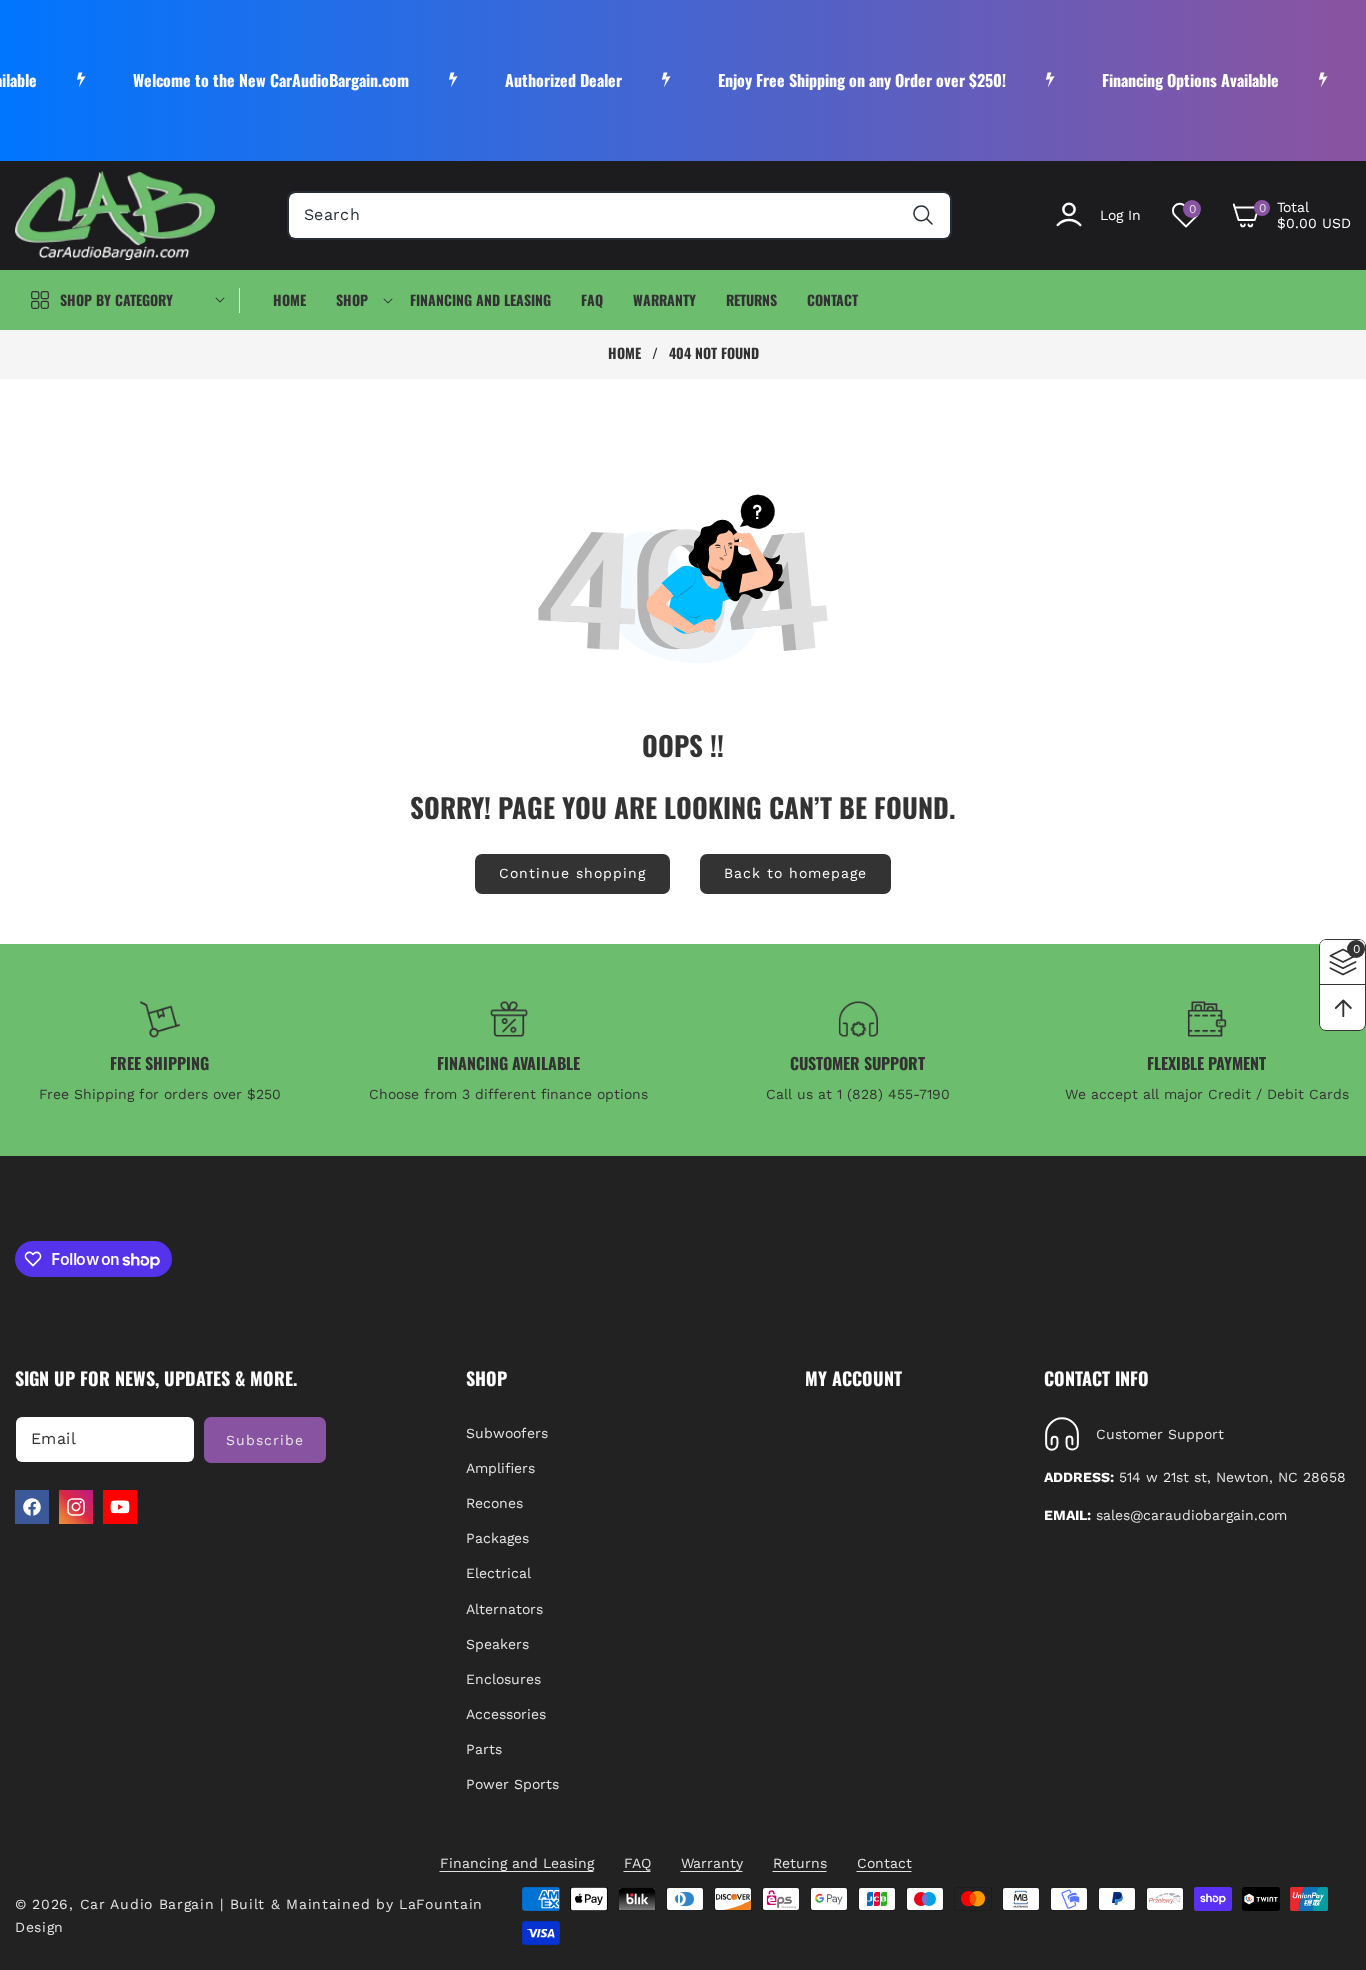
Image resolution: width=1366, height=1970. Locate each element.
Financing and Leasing (517, 1863)
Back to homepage (795, 873)
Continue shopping (572, 873)
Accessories (506, 1714)
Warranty (712, 1863)
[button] (1291, 215)
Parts (484, 1749)
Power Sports (512, 1784)
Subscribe (265, 1440)
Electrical (498, 1573)
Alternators (504, 1609)
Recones (494, 1503)
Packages (497, 1538)
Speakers (497, 1644)
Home (624, 353)
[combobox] (619, 215)
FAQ (637, 1863)
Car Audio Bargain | (152, 1904)
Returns (800, 1863)
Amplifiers (500, 1468)
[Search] (922, 215)
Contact (884, 1863)
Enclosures (503, 1679)
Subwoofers (507, 1433)
